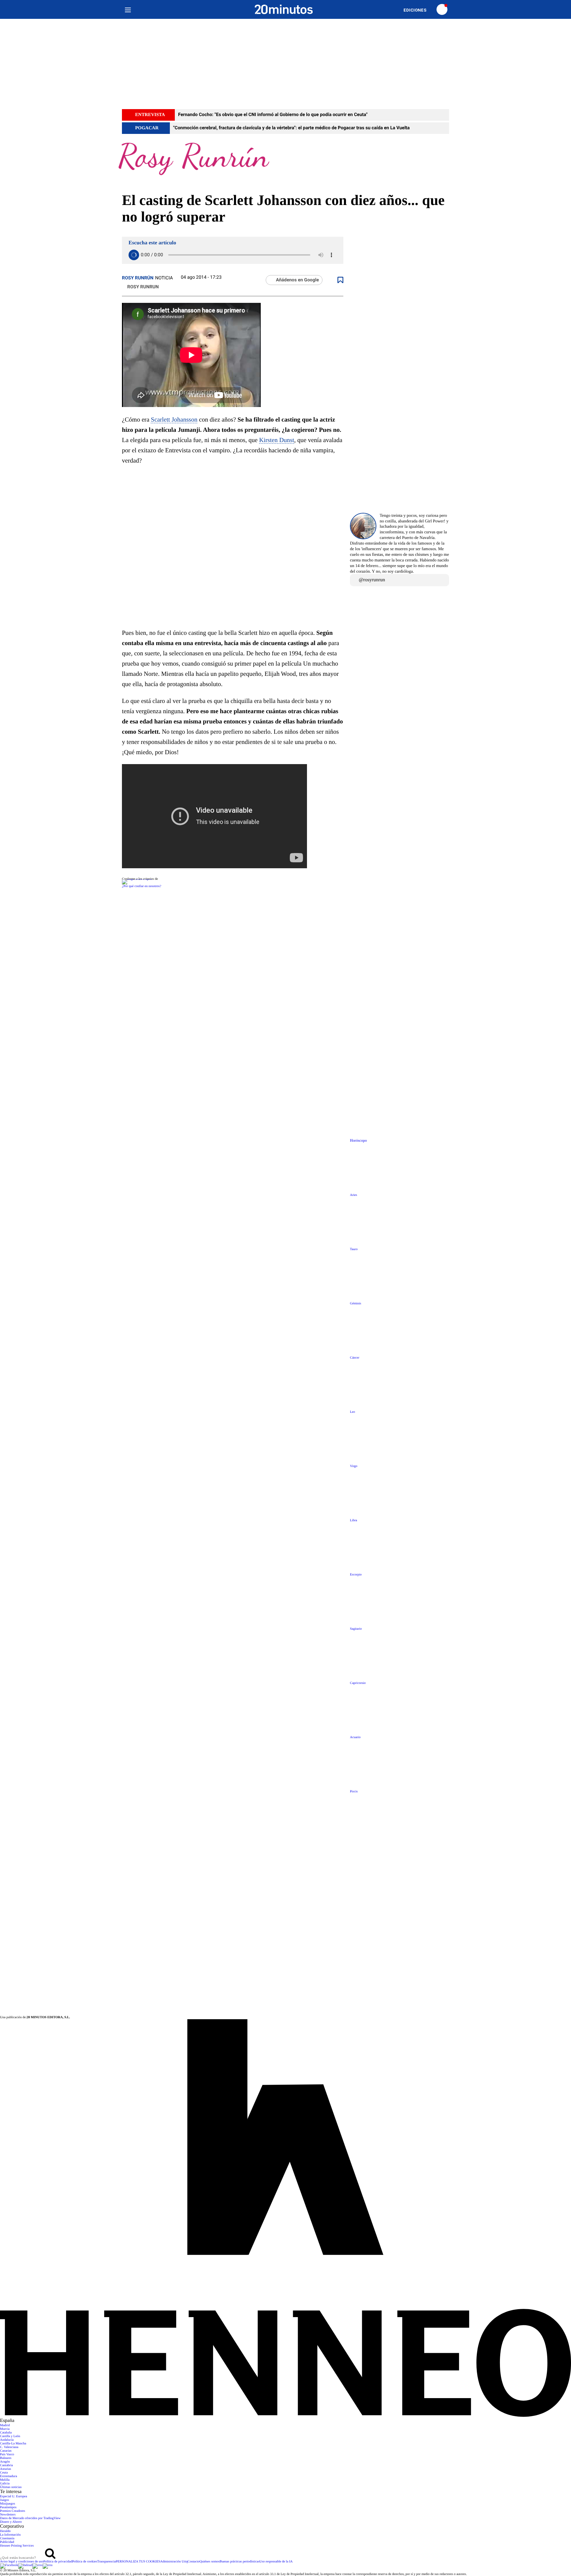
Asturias (5, 2469)
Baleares (6, 2458)
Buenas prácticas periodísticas (240, 2562)
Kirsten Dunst (277, 440)
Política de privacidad (58, 2562)
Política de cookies (85, 2562)
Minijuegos (8, 2504)
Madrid (5, 2425)
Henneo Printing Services (17, 2546)
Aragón (5, 2462)
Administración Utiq (174, 2562)
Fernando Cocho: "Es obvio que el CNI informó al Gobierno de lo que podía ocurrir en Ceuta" (273, 115)
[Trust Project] (137, 879)
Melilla (5, 2480)
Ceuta (4, 2473)
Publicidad (7, 2542)
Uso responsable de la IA (276, 2562)
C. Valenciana (9, 2447)
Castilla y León (10, 2436)
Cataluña (6, 2433)
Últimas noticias (11, 2487)
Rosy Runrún (138, 278)
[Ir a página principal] (284, 9)
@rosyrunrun (372, 580)
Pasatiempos (8, 2507)
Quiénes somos (210, 2562)
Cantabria (6, 2465)
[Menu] (128, 9)
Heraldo (5, 2531)
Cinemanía (7, 2538)
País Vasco (7, 2454)
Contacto (194, 2562)
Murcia (5, 2429)
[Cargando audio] (134, 255)
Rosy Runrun (143, 287)
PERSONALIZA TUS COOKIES (138, 2562)
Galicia (5, 2484)
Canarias (6, 2451)
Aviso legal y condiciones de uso (22, 2562)
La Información (10, 2535)
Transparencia (106, 2562)
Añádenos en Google (297, 280)
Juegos (4, 2500)
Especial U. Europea (14, 2496)
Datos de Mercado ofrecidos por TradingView (30, 2518)
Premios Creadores (13, 2511)
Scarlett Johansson (174, 420)
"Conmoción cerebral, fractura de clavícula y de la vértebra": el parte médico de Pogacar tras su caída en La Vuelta (291, 128)
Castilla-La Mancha (13, 2444)
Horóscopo (358, 1141)
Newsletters (8, 2515)
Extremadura (9, 2476)
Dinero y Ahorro (11, 2522)
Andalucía (7, 2440)
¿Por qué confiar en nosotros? (142, 886)
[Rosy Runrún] (285, 163)
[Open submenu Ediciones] (418, 10)
